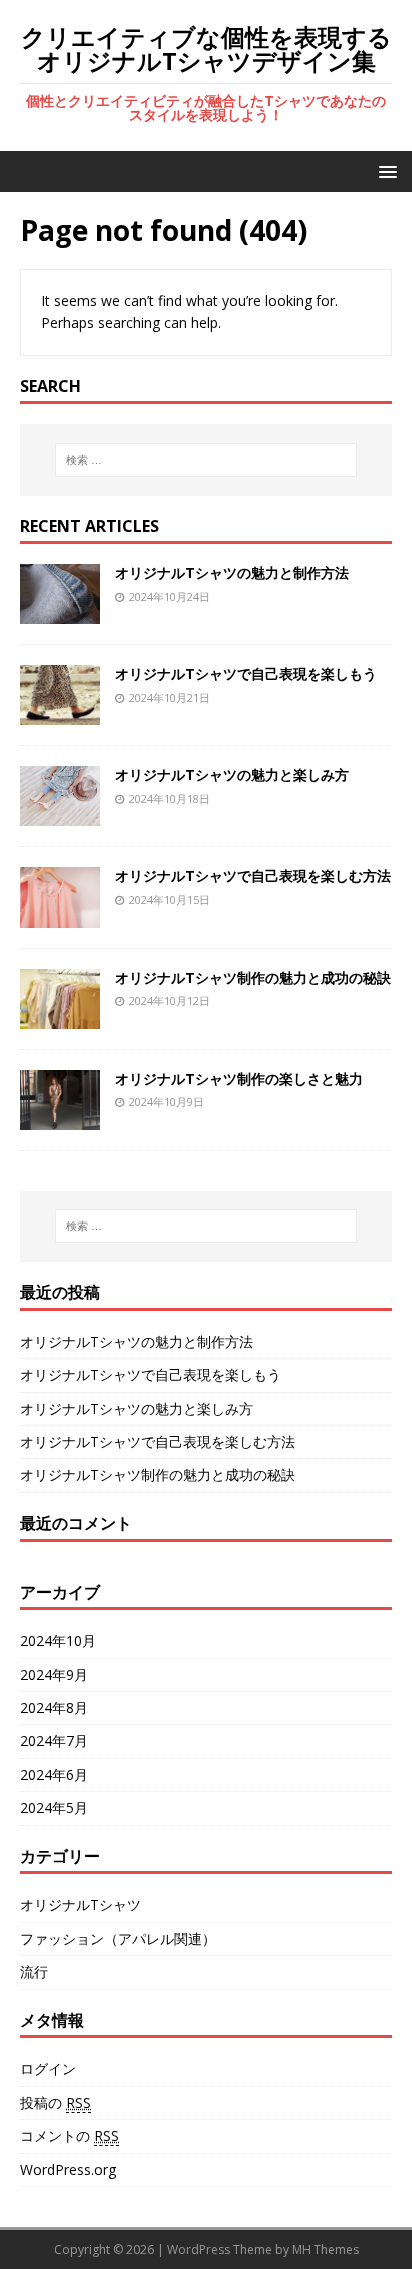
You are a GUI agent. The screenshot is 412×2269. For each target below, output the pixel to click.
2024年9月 (54, 1674)
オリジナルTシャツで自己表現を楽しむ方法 (253, 875)
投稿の (55, 2102)
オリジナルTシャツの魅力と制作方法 (232, 572)
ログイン (48, 2068)
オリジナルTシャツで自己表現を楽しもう (246, 673)
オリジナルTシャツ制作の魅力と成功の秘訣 (253, 977)
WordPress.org (68, 2169)
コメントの (69, 2135)
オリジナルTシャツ (80, 1904)
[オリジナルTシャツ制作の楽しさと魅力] (60, 1117)
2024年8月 (54, 1707)
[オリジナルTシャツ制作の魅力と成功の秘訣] (60, 1016)
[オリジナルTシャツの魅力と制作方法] (60, 612)
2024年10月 (58, 1640)
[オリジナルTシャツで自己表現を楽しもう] (60, 713)
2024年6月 (54, 1774)
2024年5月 (54, 1807)
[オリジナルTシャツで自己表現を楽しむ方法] (60, 915)
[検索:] (206, 460)
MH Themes (325, 2249)
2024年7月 (54, 1740)
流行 (34, 1971)
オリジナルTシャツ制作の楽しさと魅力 (239, 1078)
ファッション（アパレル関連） (118, 1938)
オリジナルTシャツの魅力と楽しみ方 (232, 774)
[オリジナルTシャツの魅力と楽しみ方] (60, 814)
